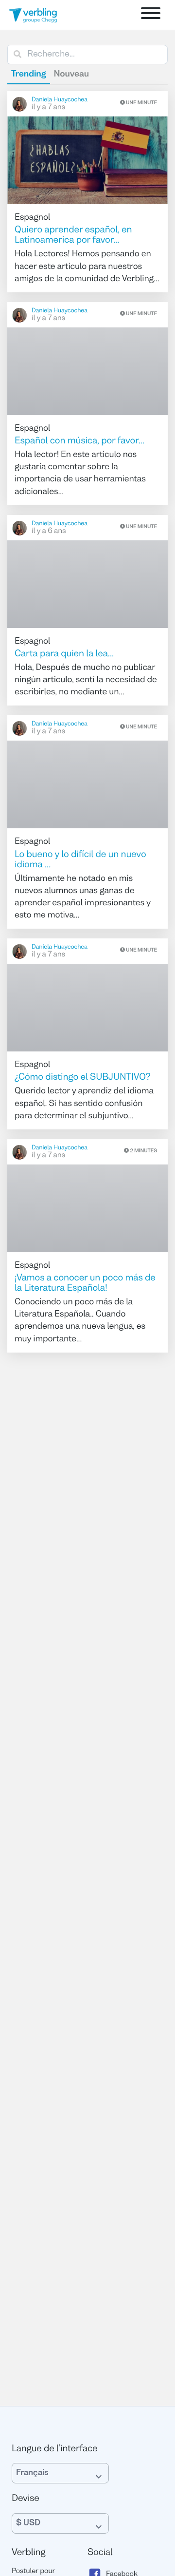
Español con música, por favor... (79, 441)
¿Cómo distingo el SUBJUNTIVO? (83, 1078)
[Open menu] (151, 15)
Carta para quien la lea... (64, 654)
